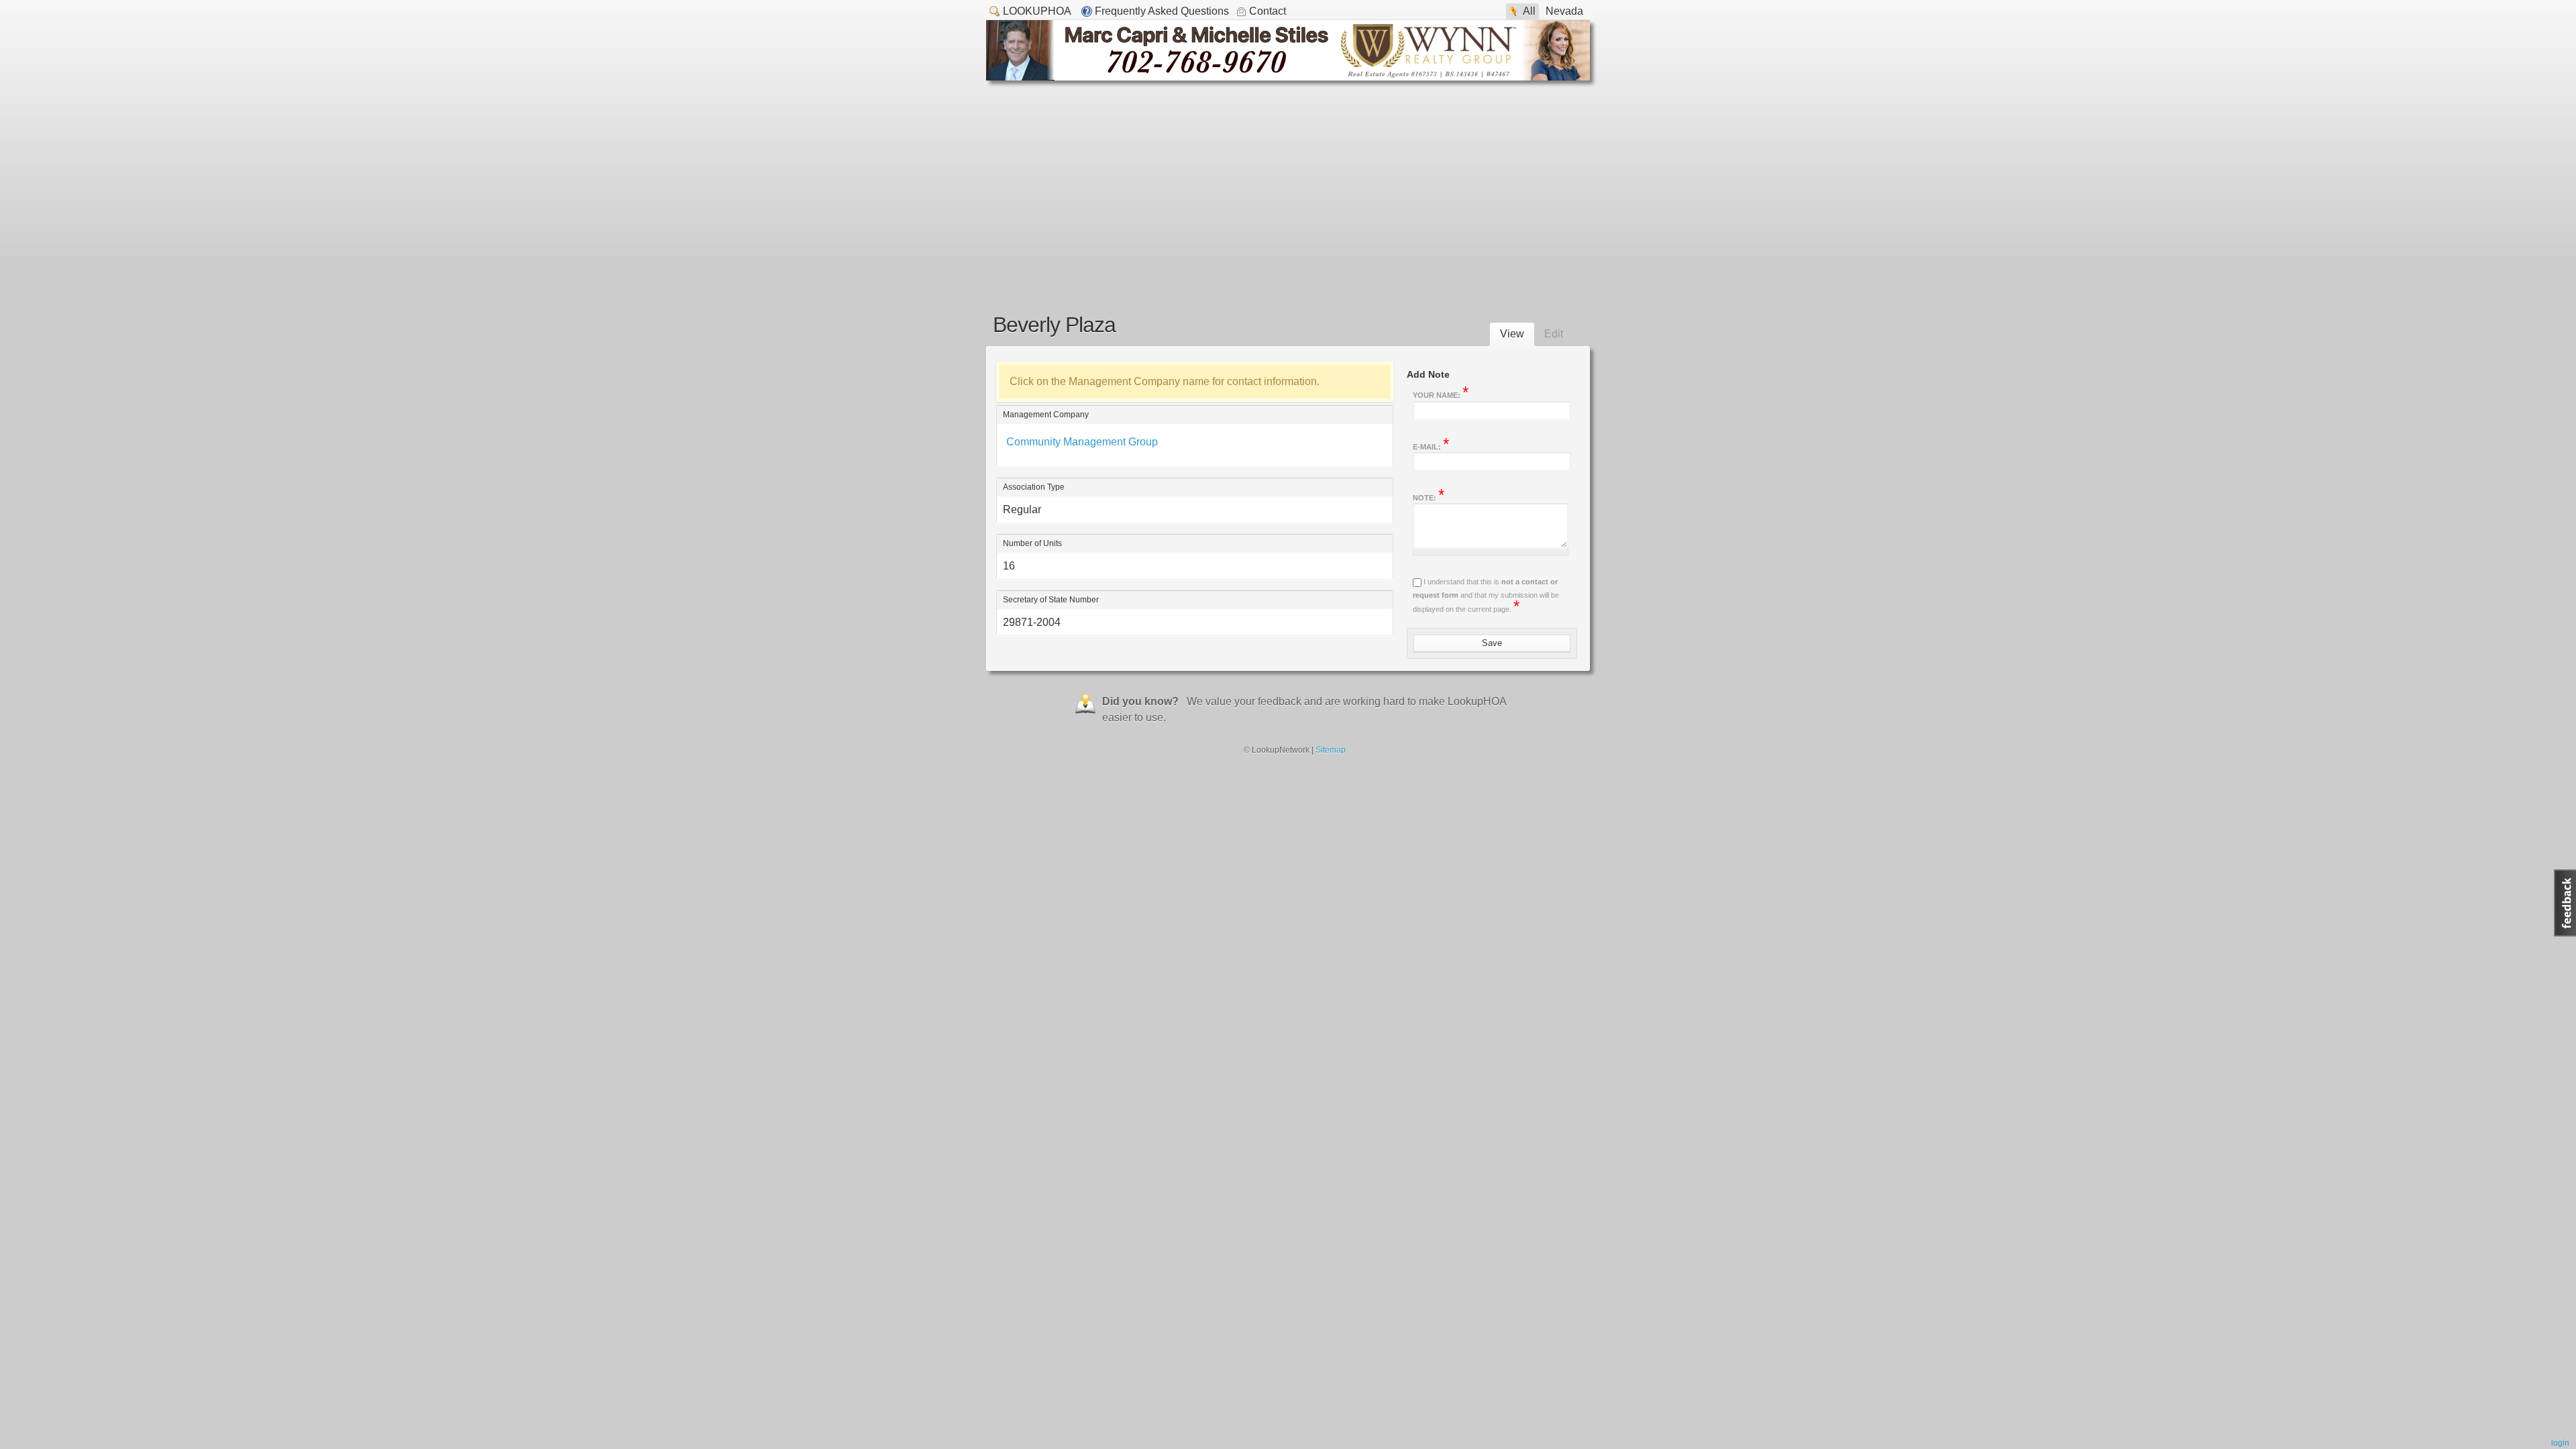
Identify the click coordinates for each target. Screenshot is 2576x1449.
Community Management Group (1082, 442)
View (1512, 334)
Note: (1429, 496)
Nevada (1564, 11)
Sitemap (1331, 750)
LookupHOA (1037, 11)
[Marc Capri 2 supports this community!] (1288, 77)
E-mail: (1431, 445)
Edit (1554, 334)
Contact (1268, 11)
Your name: (1441, 394)
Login (2560, 1443)
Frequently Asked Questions (1162, 11)
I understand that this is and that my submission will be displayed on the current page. (1486, 595)
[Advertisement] (1288, 181)
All (1529, 11)
